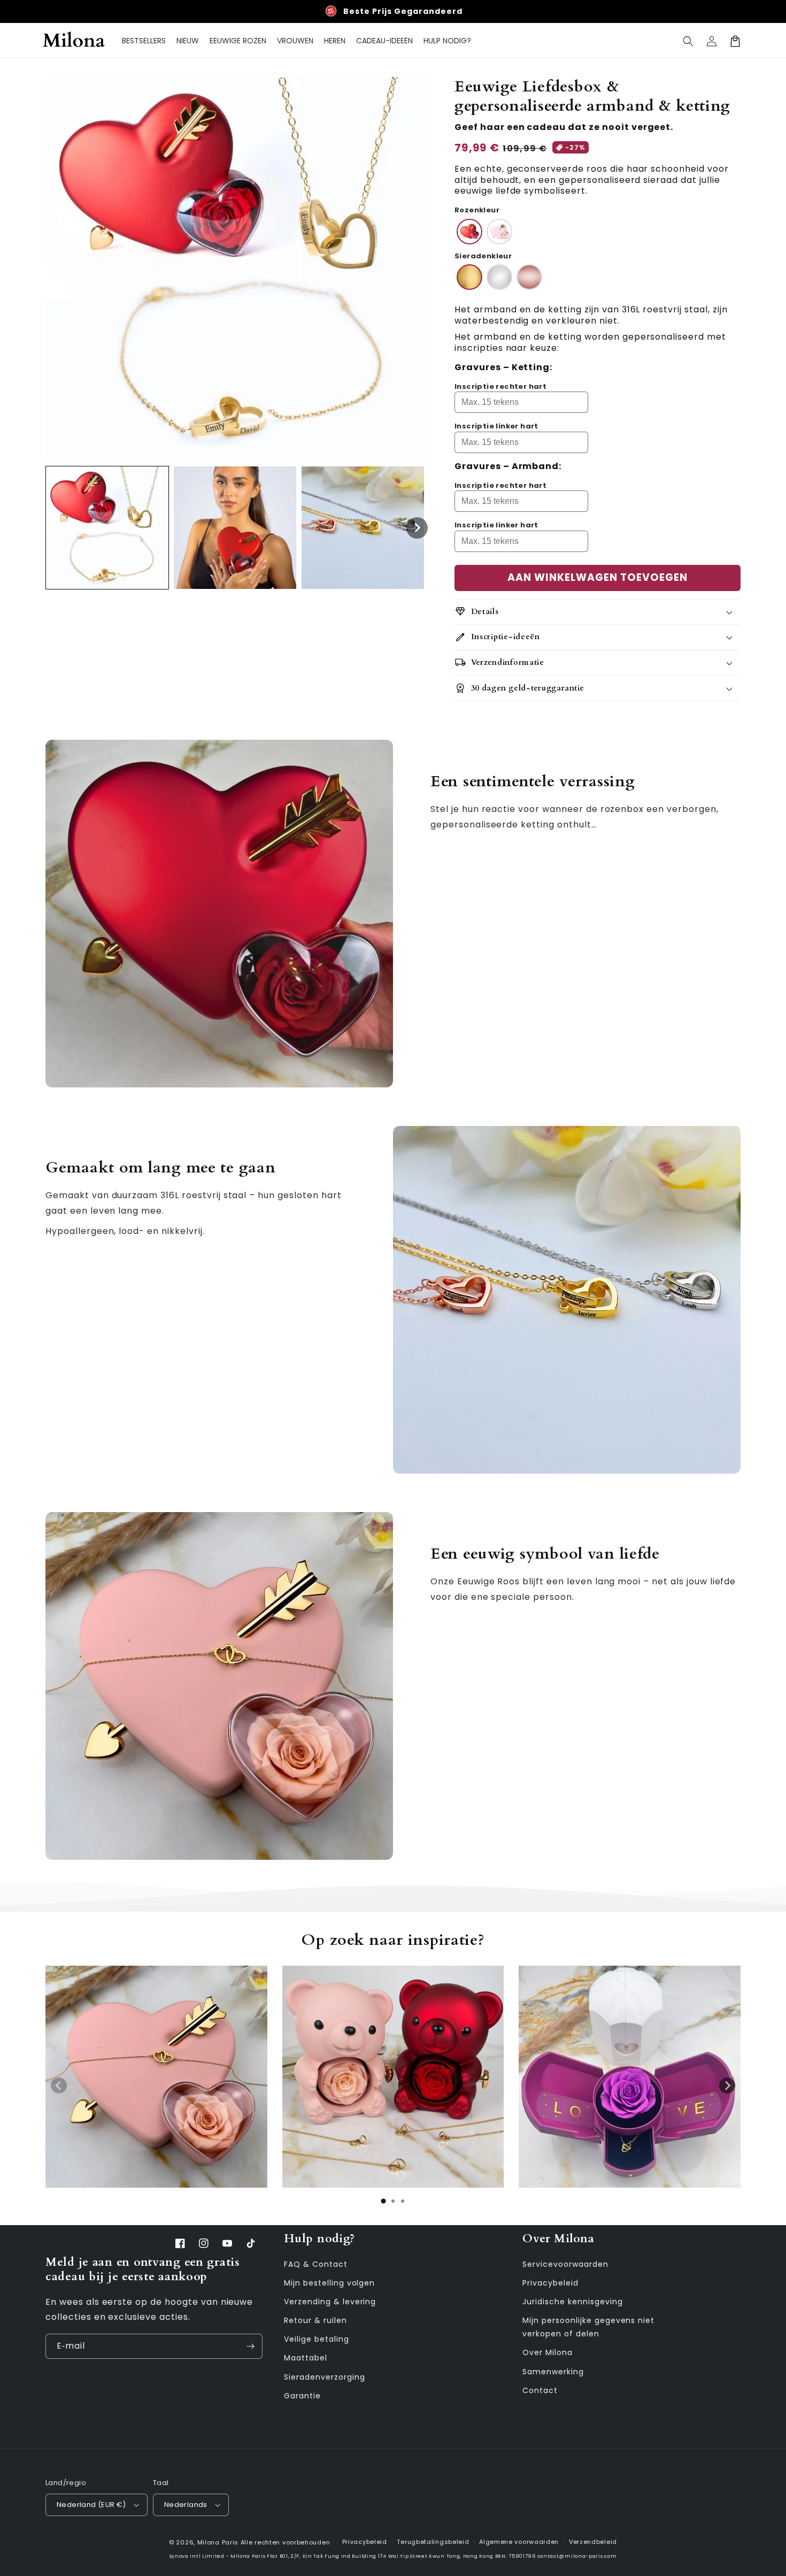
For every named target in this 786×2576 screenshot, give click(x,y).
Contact (540, 2390)
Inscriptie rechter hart (500, 386)
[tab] (383, 2201)
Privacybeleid (550, 2283)
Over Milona (548, 2352)
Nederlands (186, 2505)
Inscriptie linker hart (496, 426)
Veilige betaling (316, 2339)
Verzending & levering (330, 2302)
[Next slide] (727, 2086)
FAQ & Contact (315, 2264)
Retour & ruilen (315, 2320)
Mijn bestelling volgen (329, 2283)
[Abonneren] (250, 2346)
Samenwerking (553, 2372)
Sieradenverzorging (324, 2377)
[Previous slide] (59, 2086)
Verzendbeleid (593, 2542)
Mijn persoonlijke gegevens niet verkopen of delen (588, 2327)
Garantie (302, 2396)
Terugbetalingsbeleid (433, 2542)
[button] (688, 41)
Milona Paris (218, 2542)
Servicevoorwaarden (565, 2264)
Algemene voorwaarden (519, 2542)
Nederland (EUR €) (91, 2505)
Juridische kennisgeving (572, 2302)
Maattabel (306, 2358)
